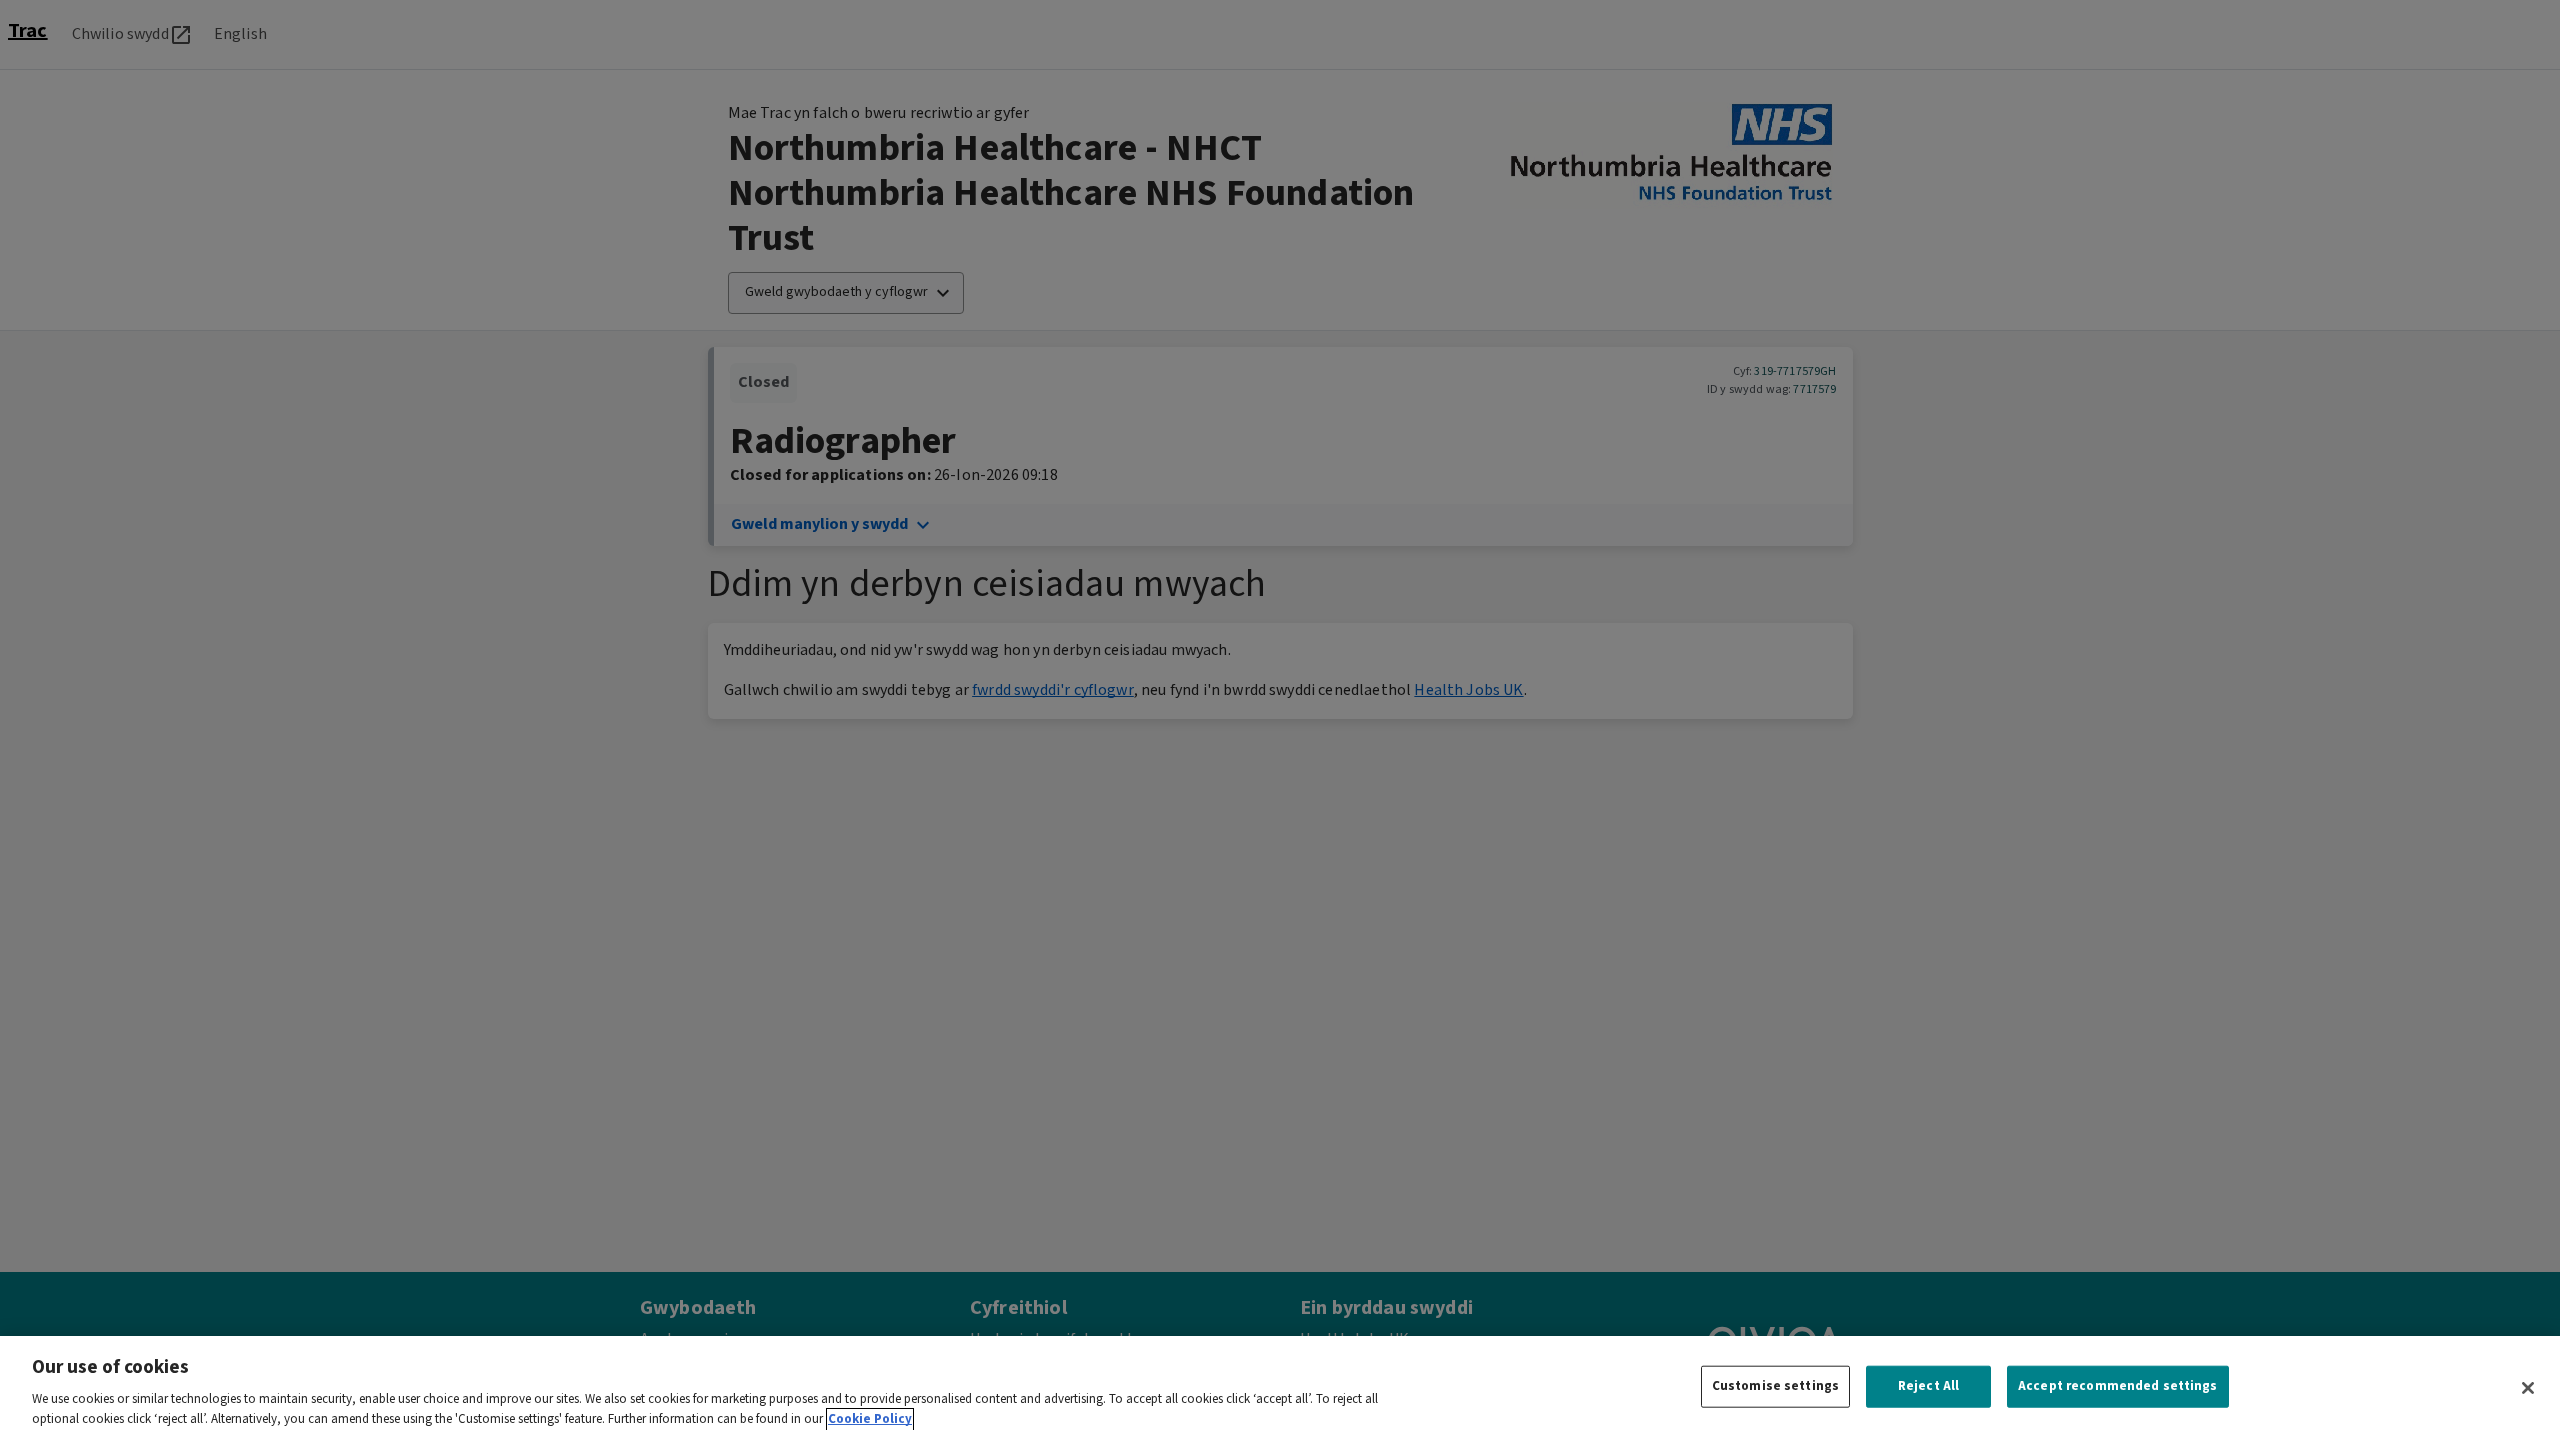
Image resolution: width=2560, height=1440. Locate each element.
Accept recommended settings (2118, 1386)
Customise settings (1775, 1386)
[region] (1280, 1388)
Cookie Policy (870, 1419)
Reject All (1928, 1386)
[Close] (2528, 1388)
